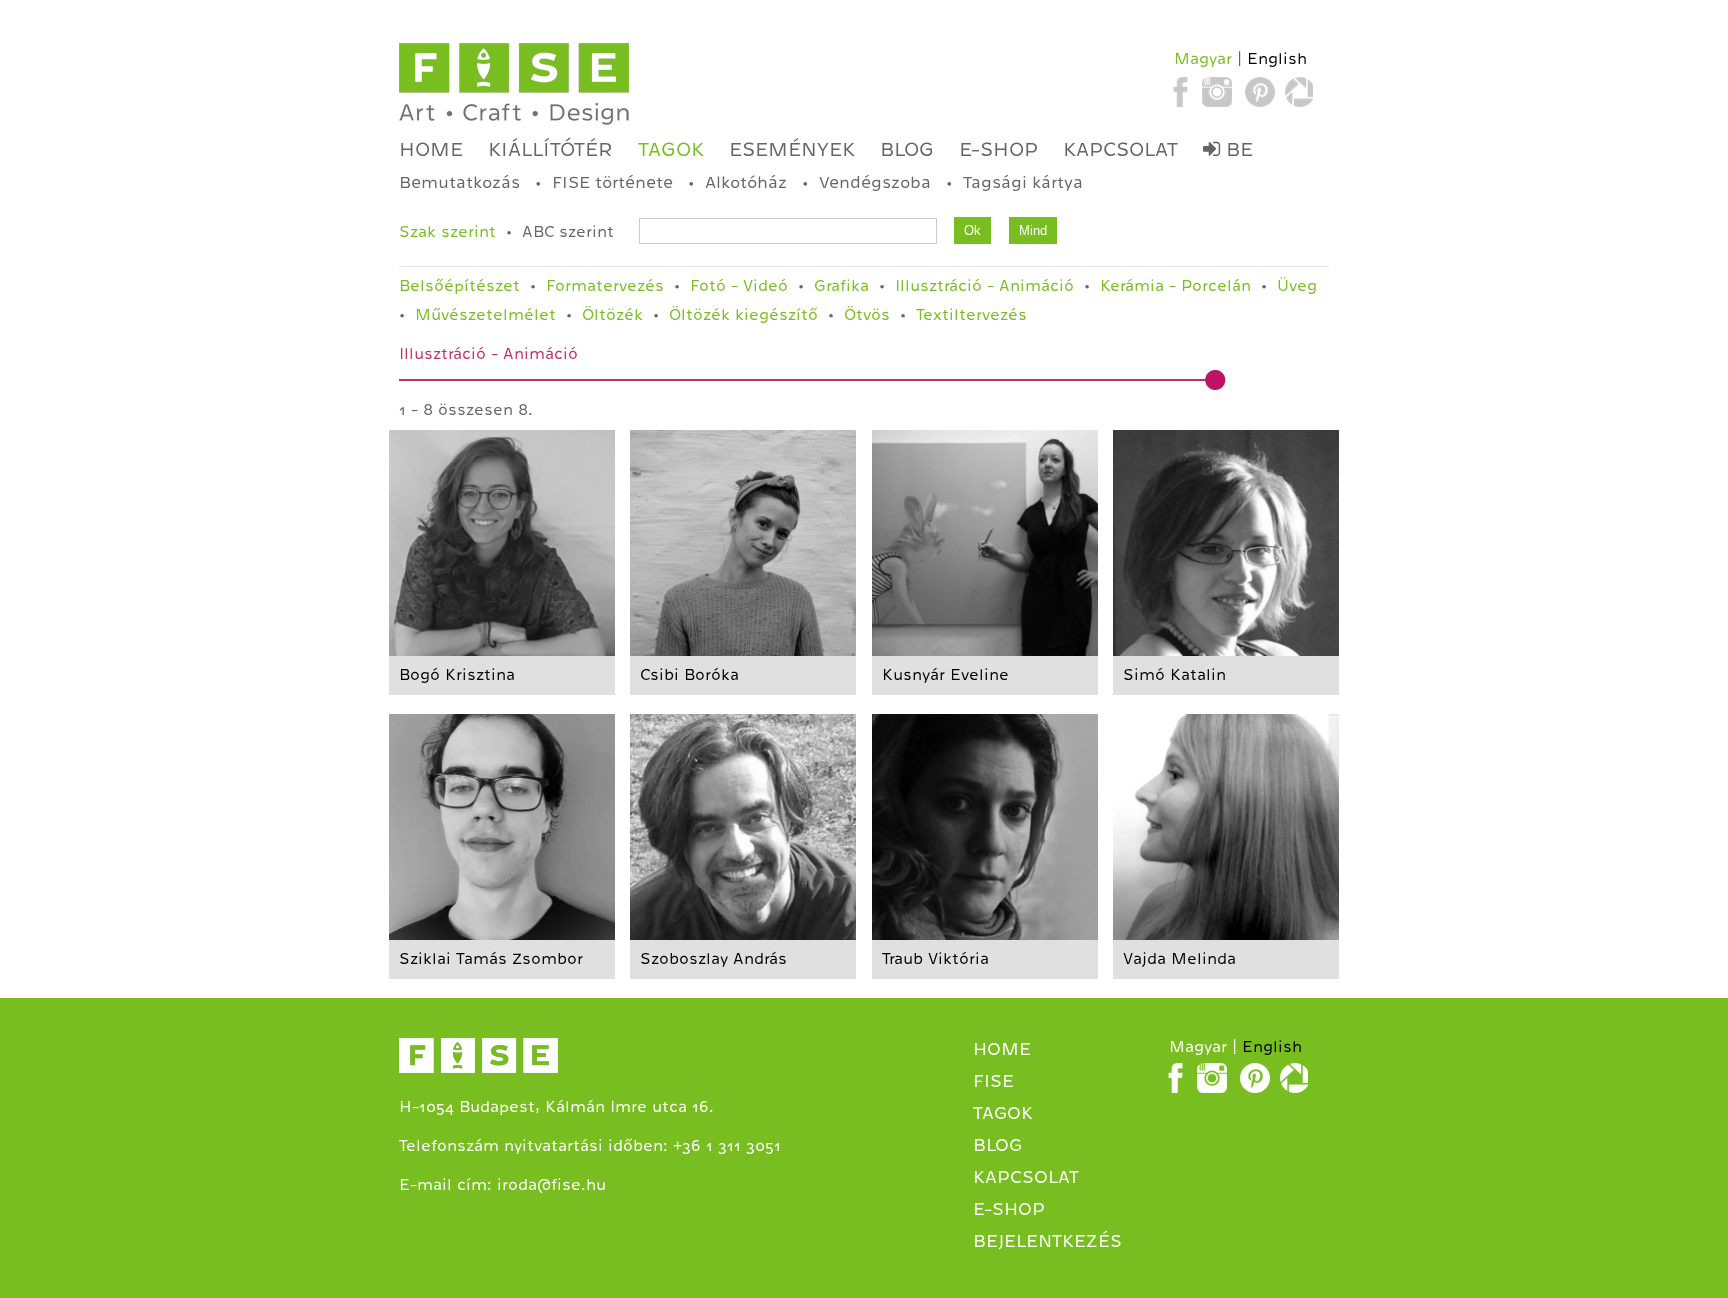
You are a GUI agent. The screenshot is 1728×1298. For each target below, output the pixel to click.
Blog (907, 149)
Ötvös (867, 315)
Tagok (671, 149)
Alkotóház (746, 182)
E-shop (998, 149)
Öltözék (612, 315)
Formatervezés (605, 286)
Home (431, 149)
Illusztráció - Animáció (984, 286)
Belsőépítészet (459, 286)
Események (792, 149)
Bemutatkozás (459, 182)
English (1277, 59)
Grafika (841, 286)
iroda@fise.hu (551, 1185)
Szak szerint (447, 232)
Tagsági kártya (1023, 182)
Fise (993, 1081)
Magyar (1203, 59)
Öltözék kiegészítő (743, 315)
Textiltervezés (971, 315)
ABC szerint (568, 232)
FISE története (612, 182)
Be (1236, 149)
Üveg (1297, 286)
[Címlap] (514, 84)
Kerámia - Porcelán (1175, 286)
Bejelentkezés (1047, 1241)
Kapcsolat (1120, 149)
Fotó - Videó (739, 286)
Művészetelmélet (485, 315)
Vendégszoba (875, 182)
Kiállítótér (550, 149)
